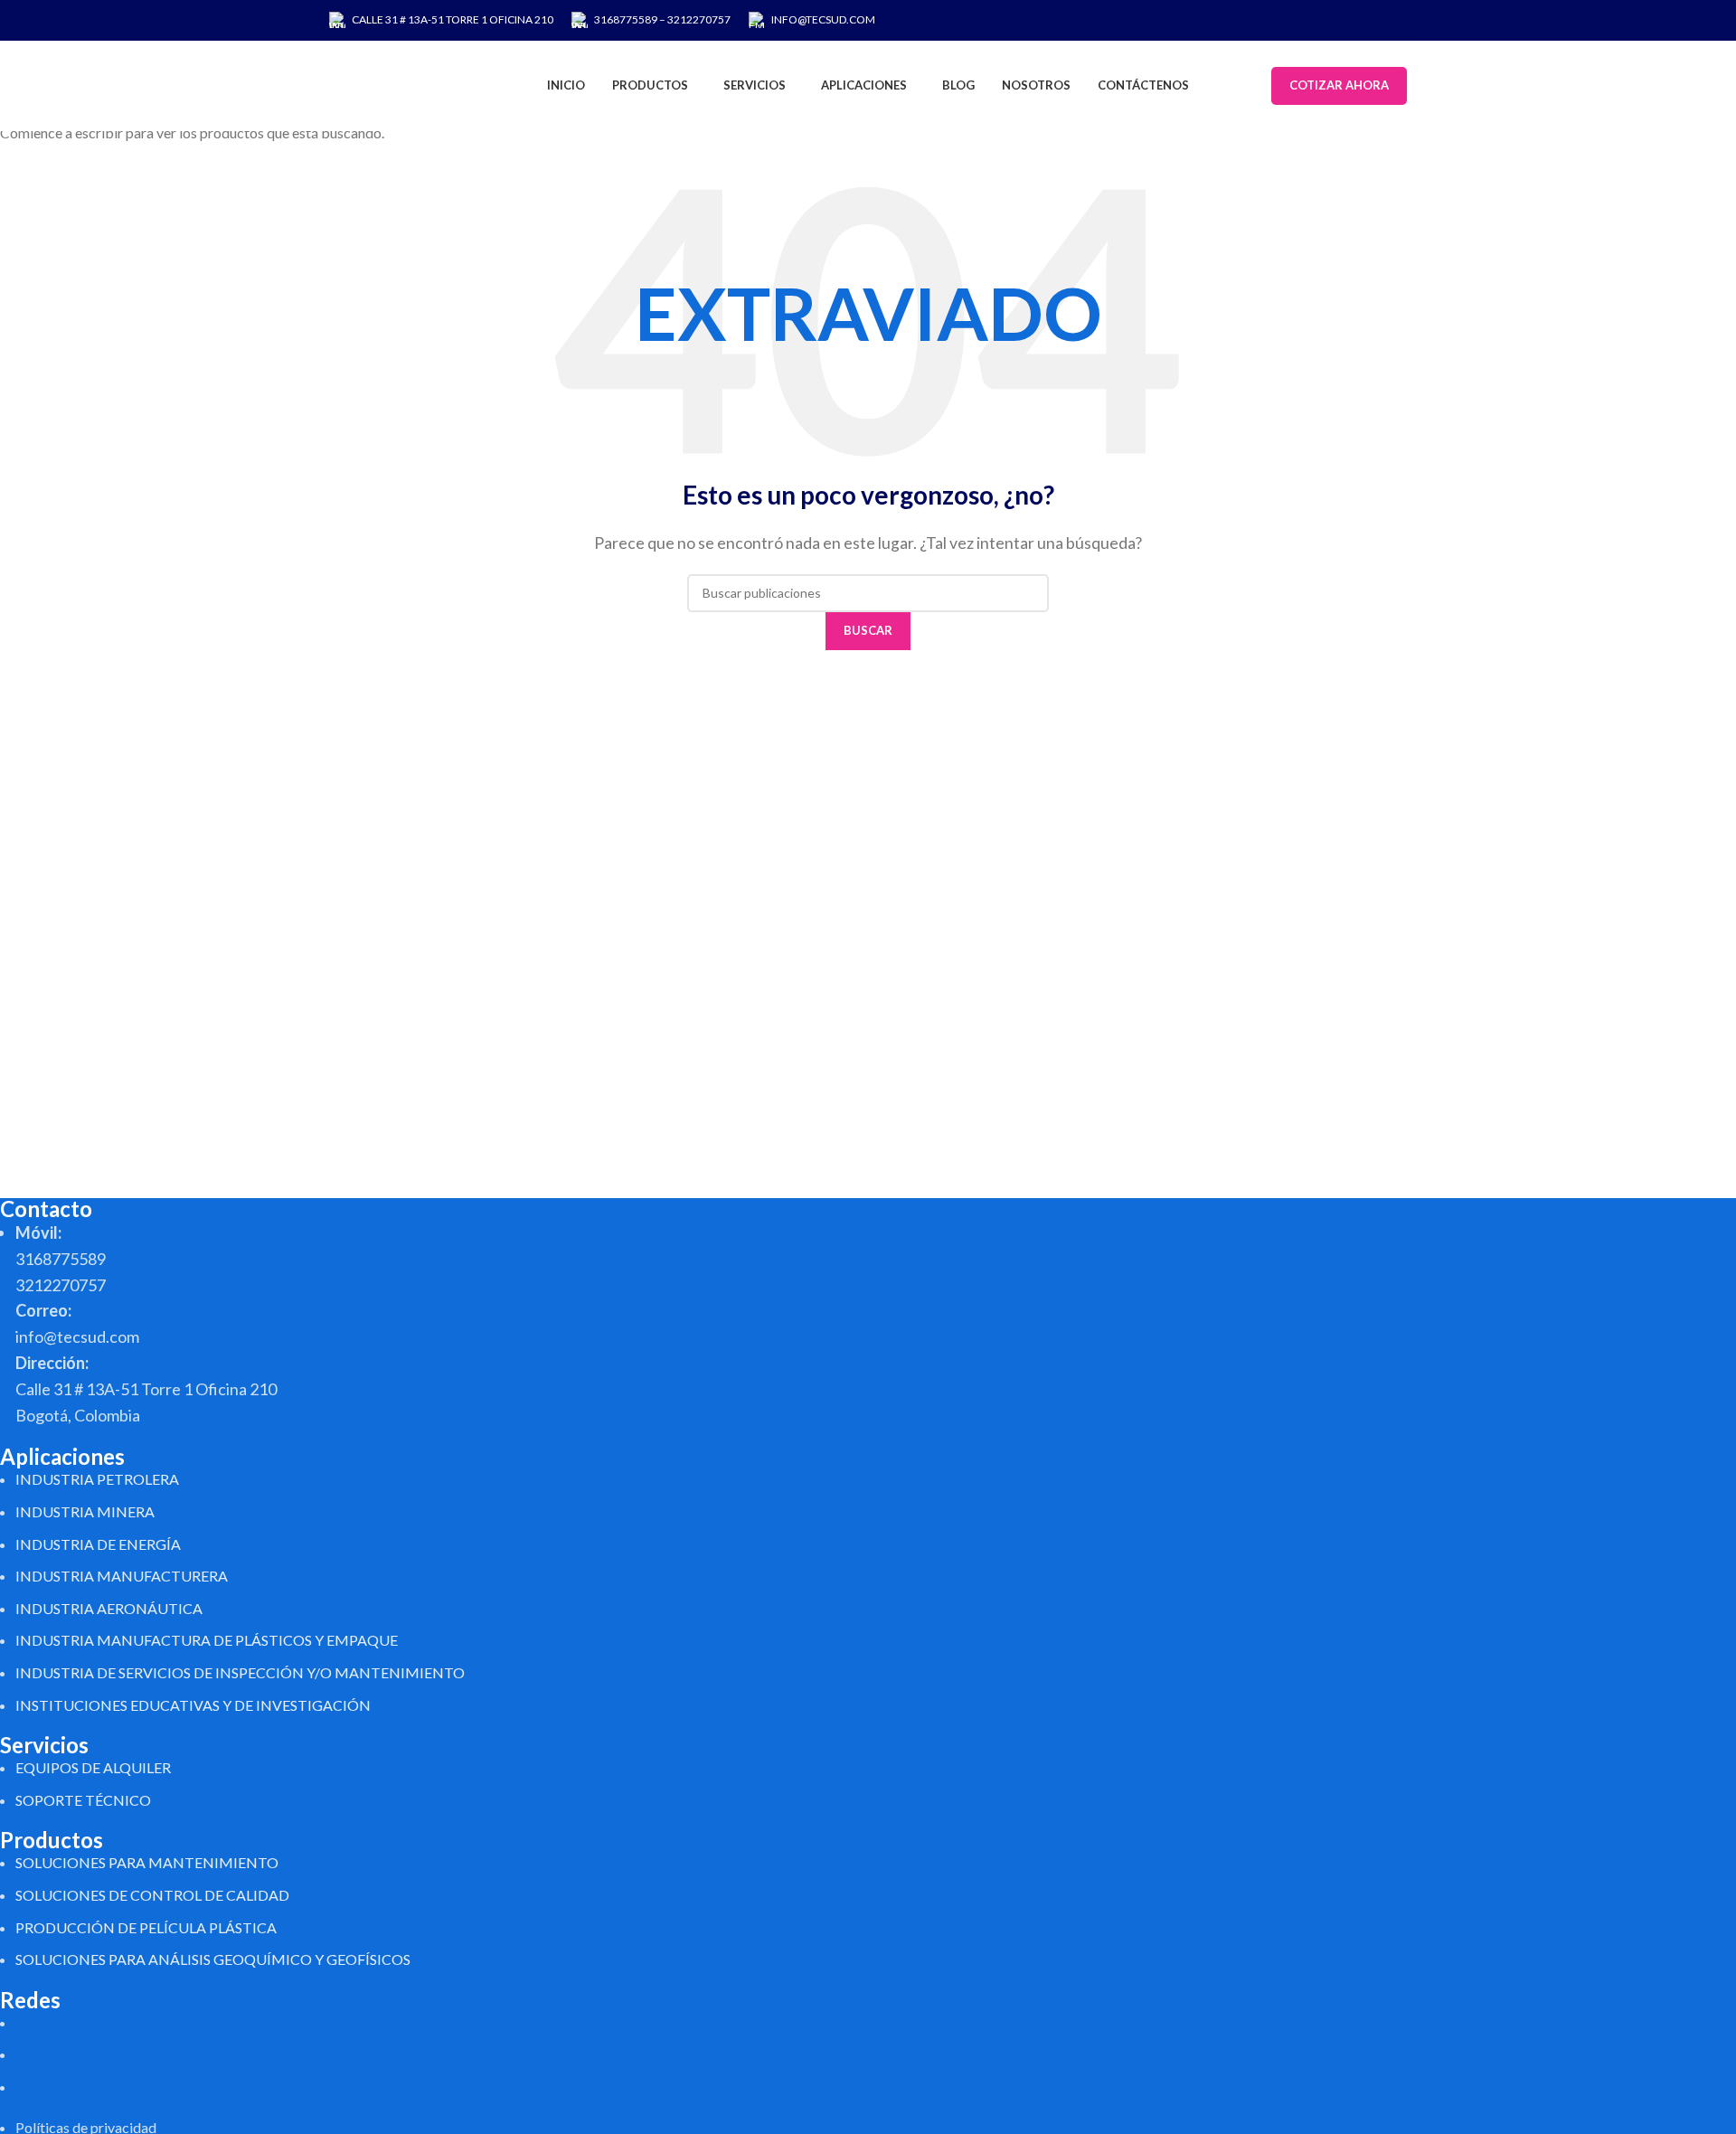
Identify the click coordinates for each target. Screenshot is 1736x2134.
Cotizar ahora (1339, 85)
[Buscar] (1253, 86)
